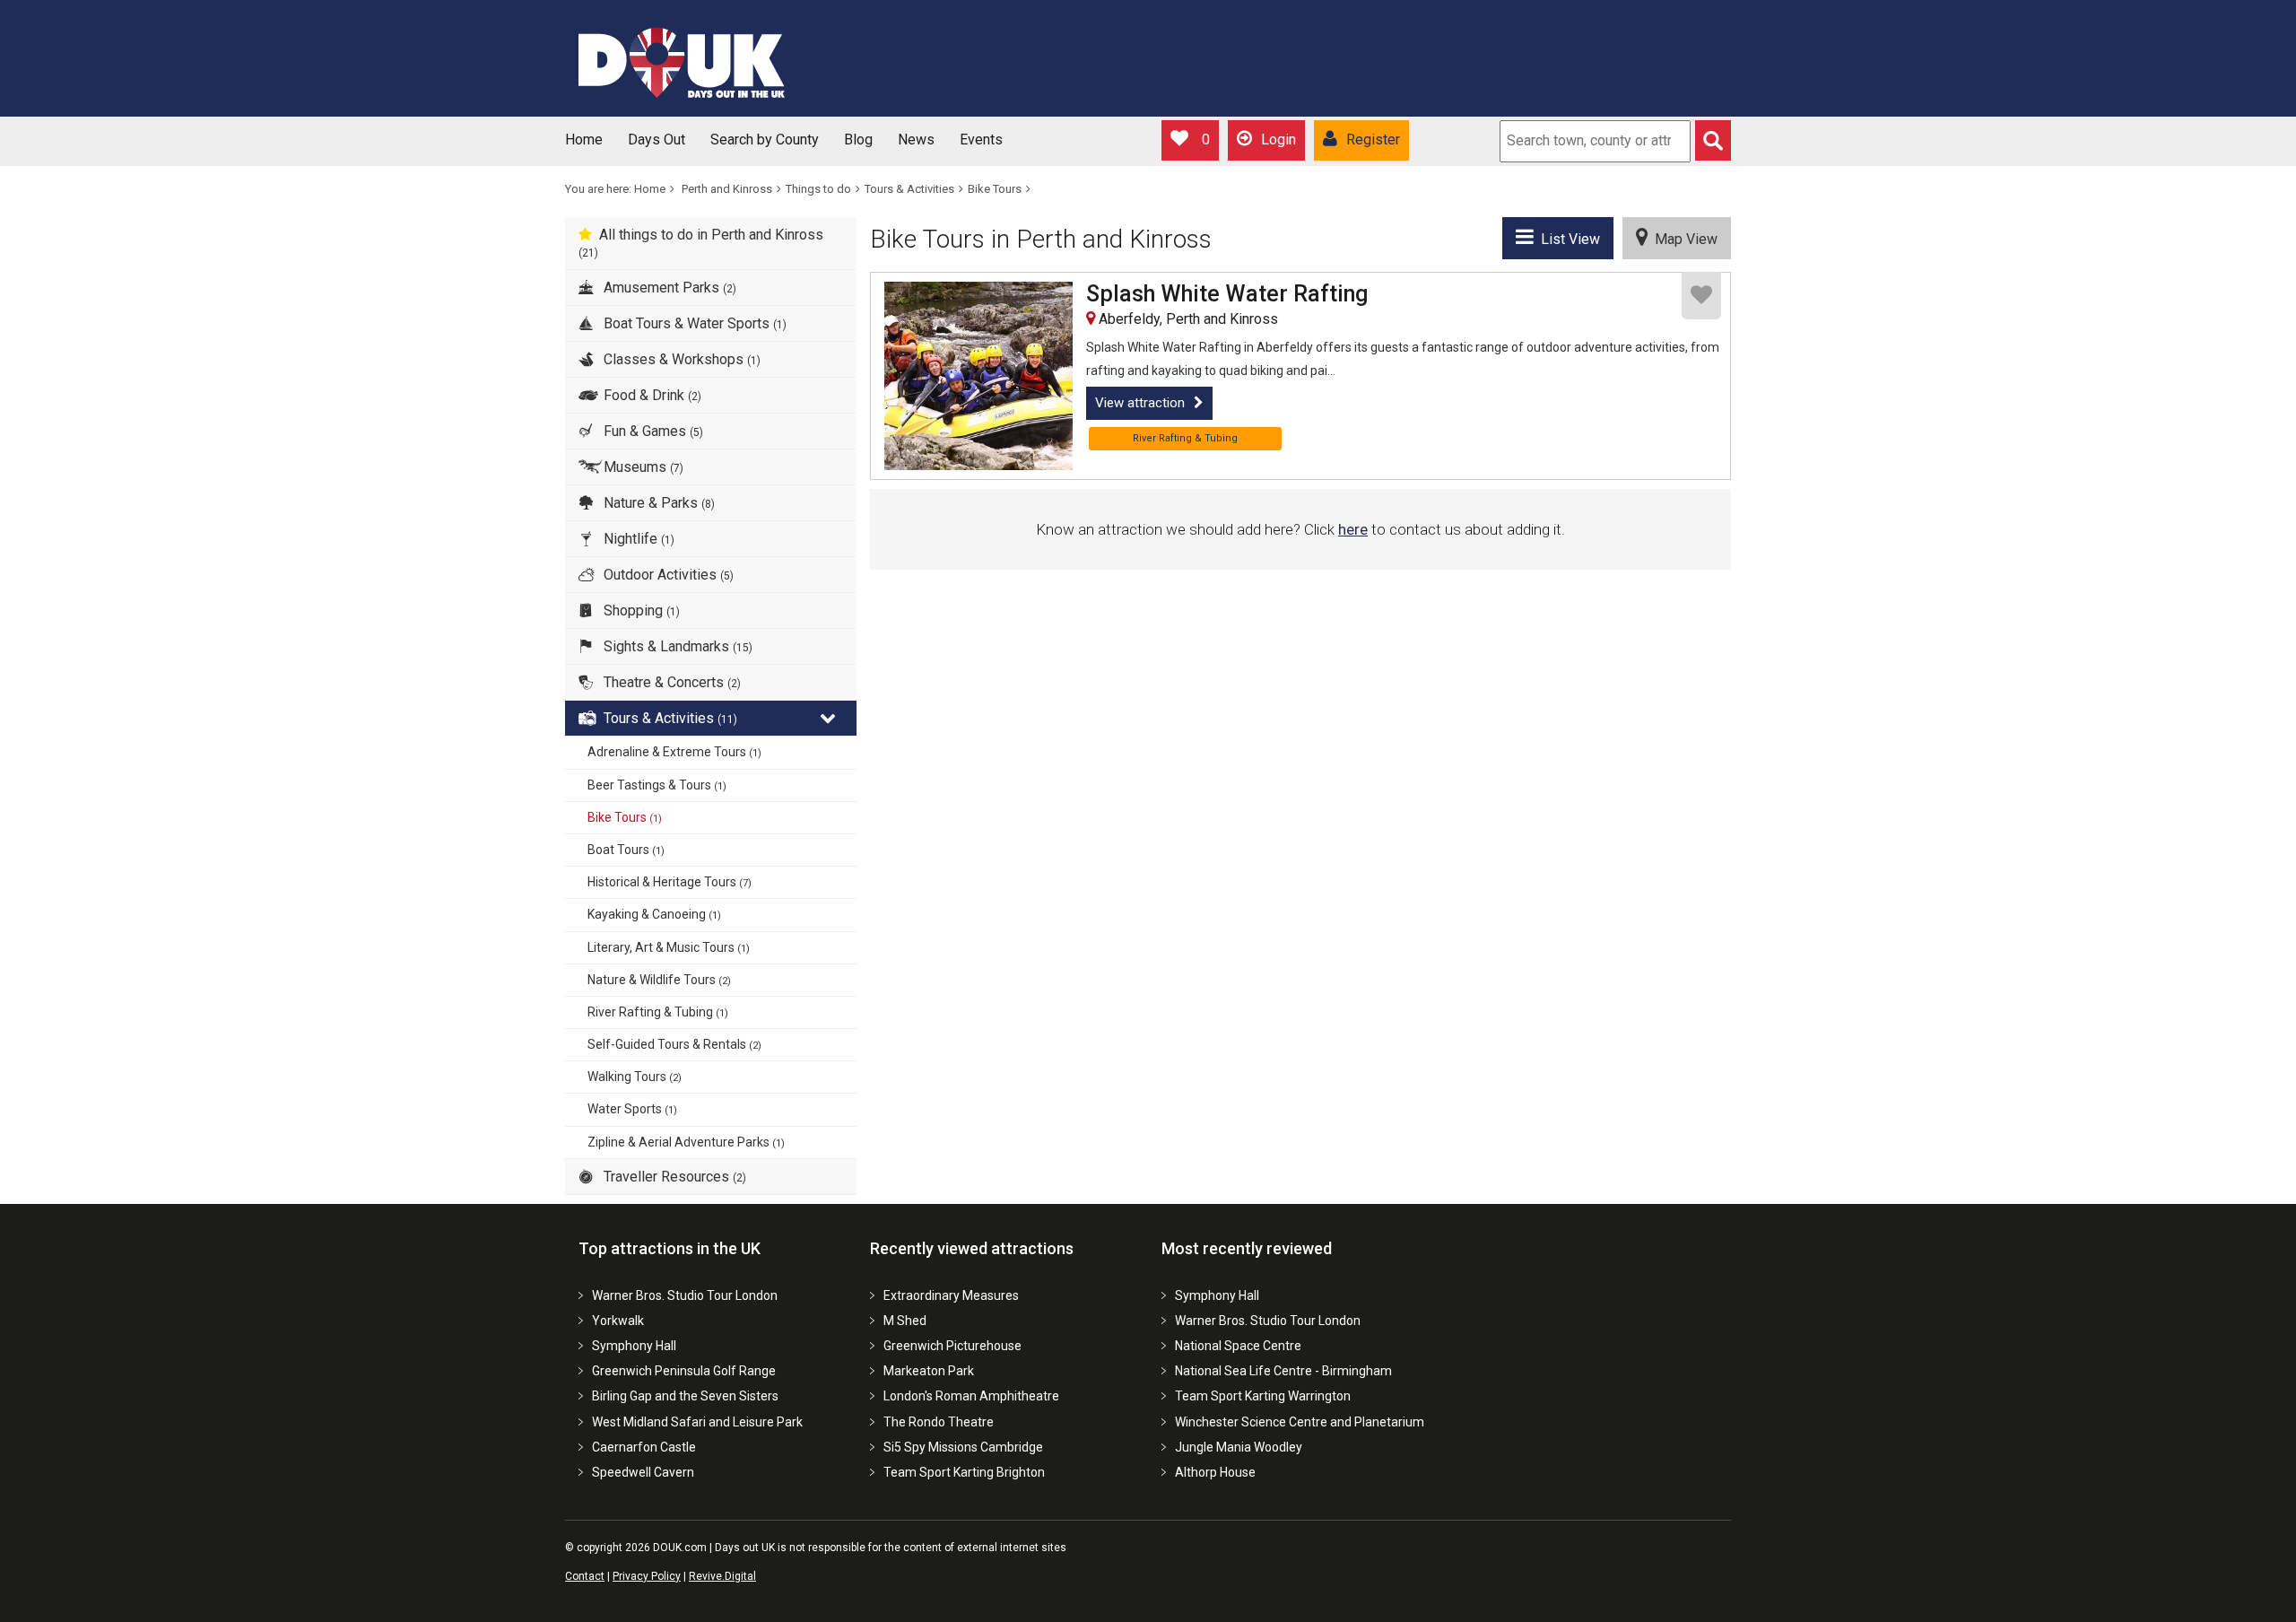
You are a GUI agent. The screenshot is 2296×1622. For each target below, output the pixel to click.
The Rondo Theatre (939, 1422)
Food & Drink (651, 395)
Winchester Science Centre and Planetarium (1300, 1422)
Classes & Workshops (680, 359)
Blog (858, 140)
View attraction (1140, 403)
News (916, 140)
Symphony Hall (634, 1346)
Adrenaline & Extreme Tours (674, 752)
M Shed (905, 1321)
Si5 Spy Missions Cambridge (963, 1447)
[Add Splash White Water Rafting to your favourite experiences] (1701, 296)
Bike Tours (995, 189)
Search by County (765, 140)
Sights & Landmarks (676, 646)
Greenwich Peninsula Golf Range (684, 1371)
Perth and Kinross (727, 189)
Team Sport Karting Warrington (1263, 1396)
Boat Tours (626, 850)
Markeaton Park (929, 1371)
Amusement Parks (668, 288)
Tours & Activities (909, 189)
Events (981, 140)
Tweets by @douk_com (1506, 1224)
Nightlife (637, 539)
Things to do (818, 189)
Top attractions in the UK (670, 1248)
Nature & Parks (657, 503)
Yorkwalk (618, 1321)
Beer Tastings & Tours (657, 785)
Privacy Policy (647, 1576)
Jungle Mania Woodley (1239, 1447)
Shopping (640, 610)
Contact (585, 1576)
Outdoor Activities (667, 575)
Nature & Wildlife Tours (659, 980)
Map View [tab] (1683, 239)
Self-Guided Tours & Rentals (674, 1044)
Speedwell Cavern (643, 1472)
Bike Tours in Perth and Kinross (1041, 239)
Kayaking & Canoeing (654, 914)
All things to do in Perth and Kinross (701, 243)
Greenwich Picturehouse (952, 1346)
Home (584, 140)
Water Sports (632, 1109)
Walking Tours (635, 1077)
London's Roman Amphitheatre (971, 1396)
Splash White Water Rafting (1227, 294)
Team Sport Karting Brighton (964, 1472)
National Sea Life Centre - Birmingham (1283, 1371)
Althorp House (1215, 1472)
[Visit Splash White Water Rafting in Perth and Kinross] (978, 376)
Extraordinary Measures (951, 1295)
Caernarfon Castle (644, 1447)
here (1353, 529)
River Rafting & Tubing (658, 1012)
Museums (642, 467)
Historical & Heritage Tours (670, 882)
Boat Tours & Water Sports (693, 323)
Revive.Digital (722, 1576)
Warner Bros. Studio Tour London (685, 1295)
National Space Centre (1238, 1346)
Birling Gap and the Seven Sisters (685, 1396)
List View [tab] (1567, 239)
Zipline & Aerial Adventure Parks (686, 1142)
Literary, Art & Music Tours (669, 947)
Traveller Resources (673, 1177)
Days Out (657, 140)
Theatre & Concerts (670, 682)
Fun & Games (652, 431)
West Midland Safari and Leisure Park (697, 1422)
